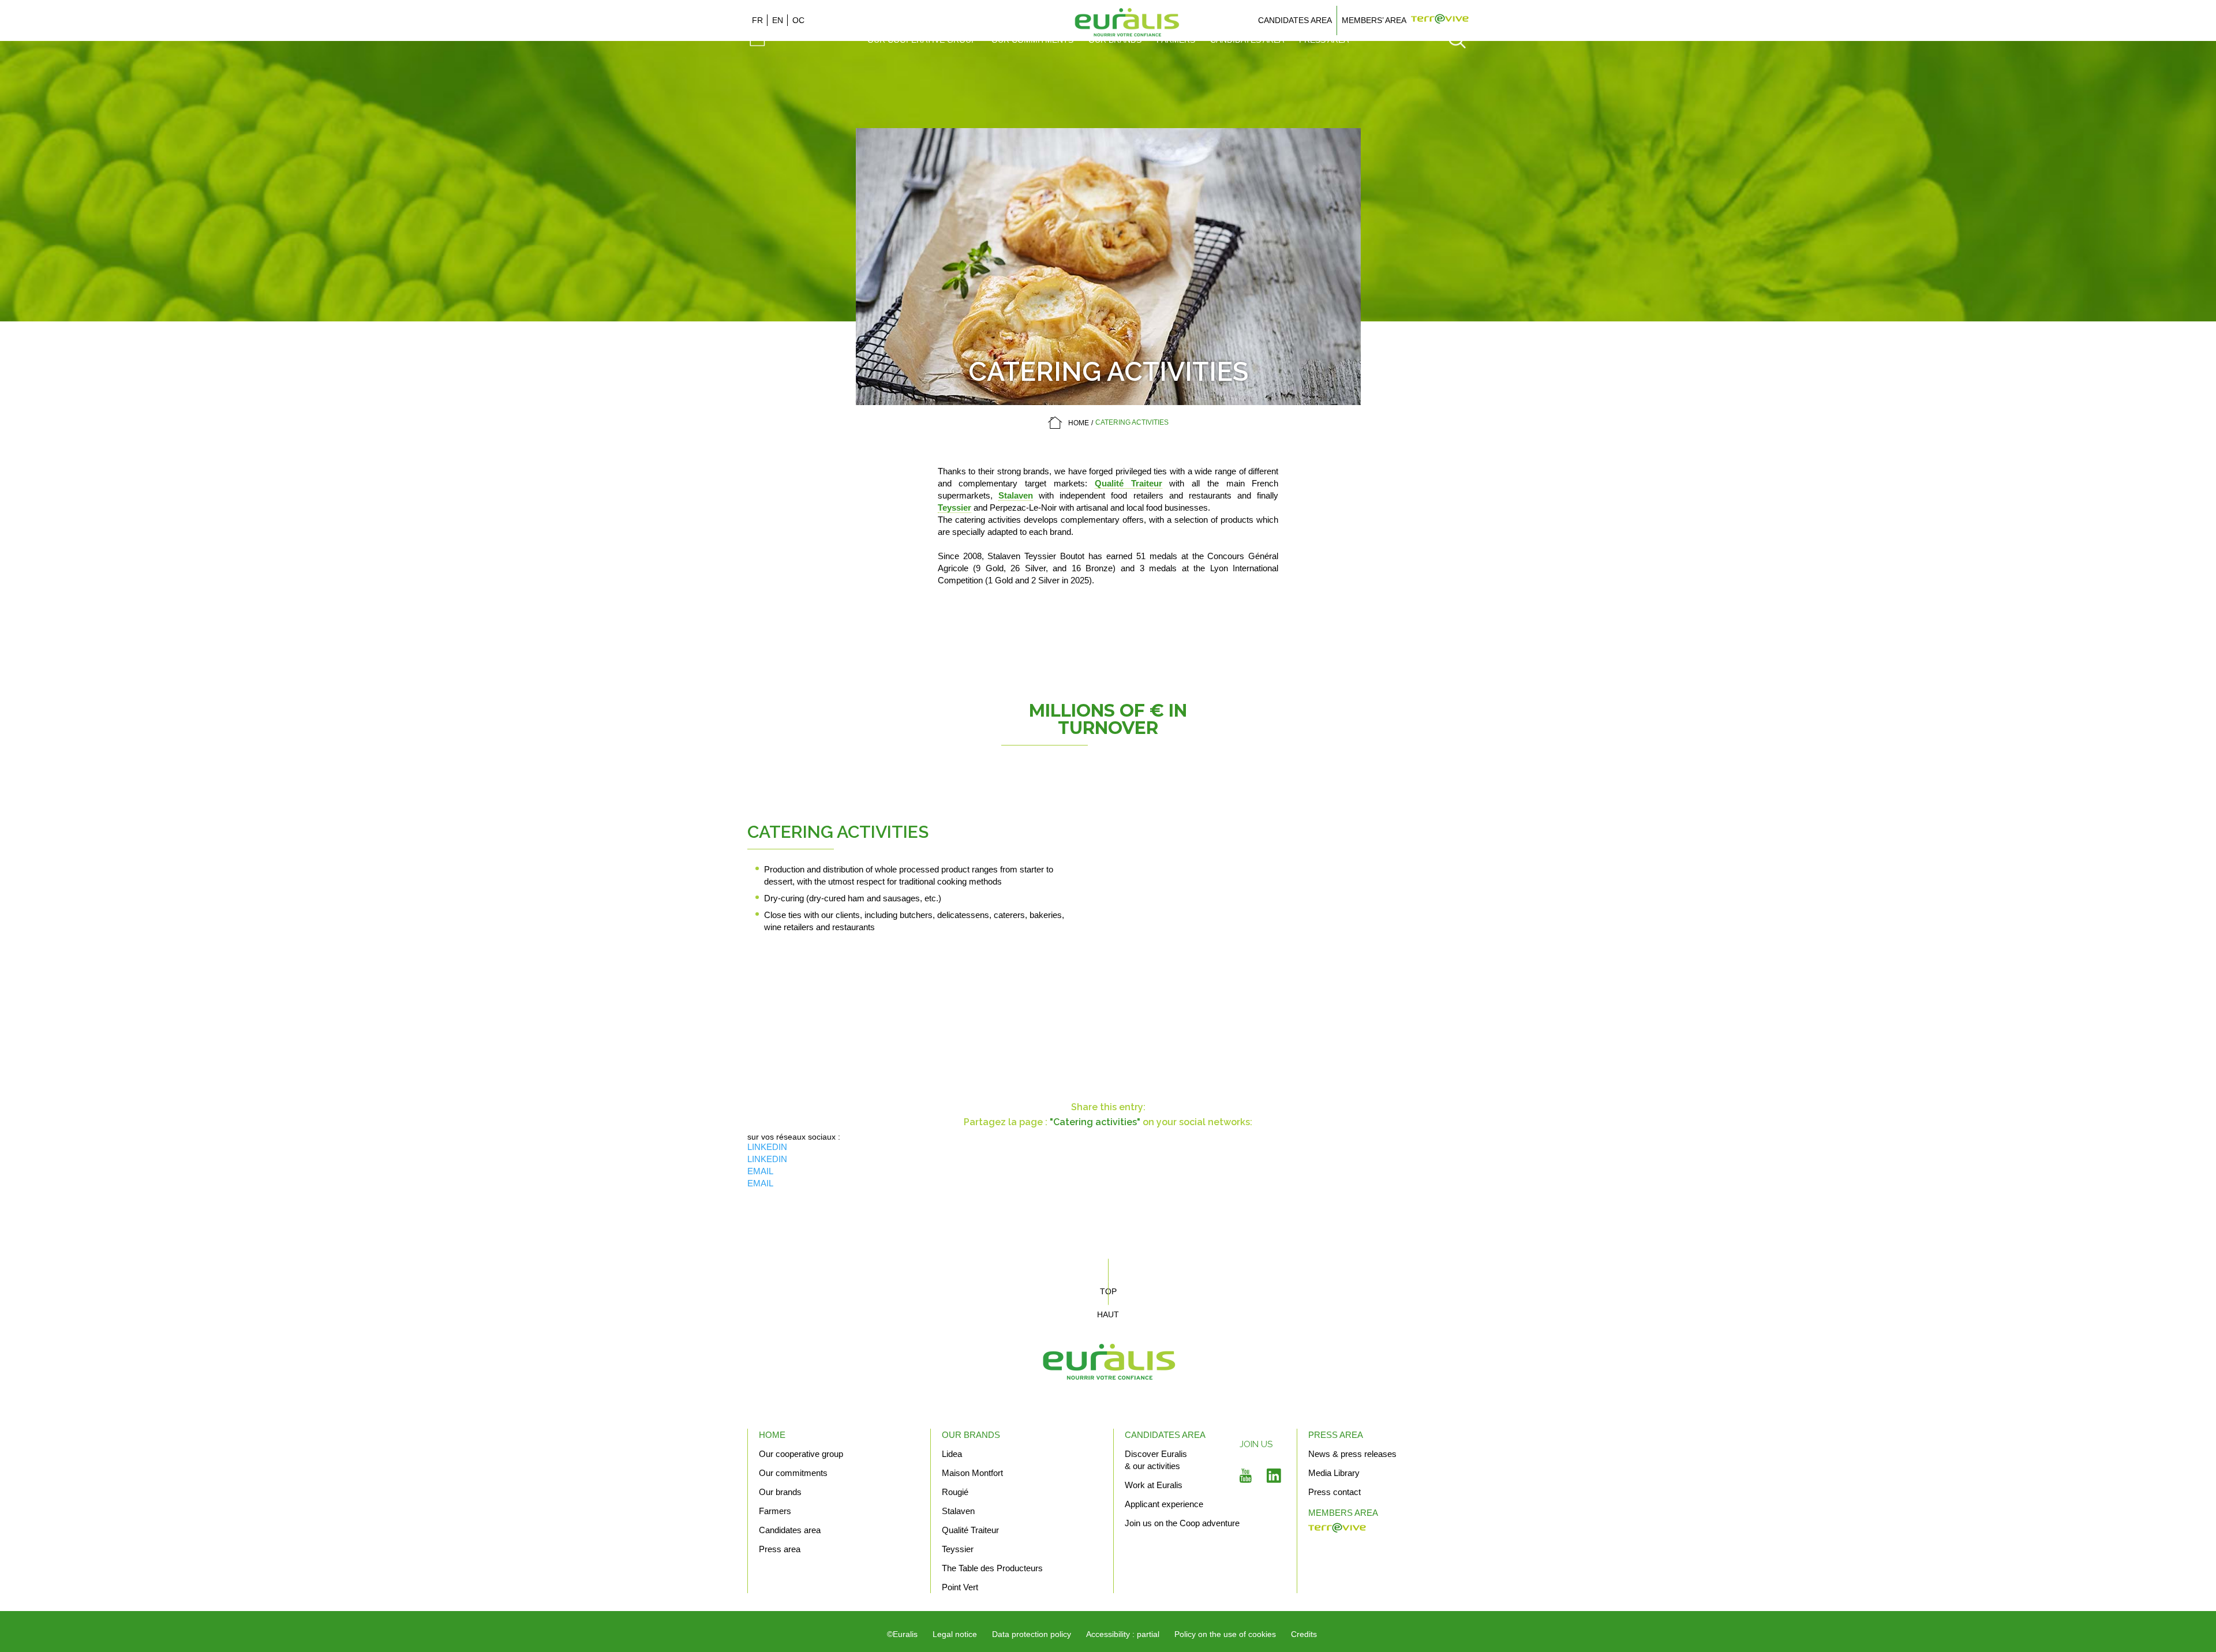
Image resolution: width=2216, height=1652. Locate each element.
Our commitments (793, 1473)
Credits (1304, 1634)
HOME (1079, 423)
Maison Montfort (972, 1473)
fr (757, 20)
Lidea (952, 1454)
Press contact (1335, 1492)
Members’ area (1374, 20)
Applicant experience (1164, 1504)
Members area (1343, 1513)
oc (798, 20)
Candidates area (1295, 20)
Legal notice (955, 1634)
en (778, 20)
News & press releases (1352, 1454)
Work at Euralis (1154, 1485)
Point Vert (960, 1587)
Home (772, 1435)
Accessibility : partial (1123, 1634)
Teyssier (954, 507)
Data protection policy (1032, 1634)
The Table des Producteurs (992, 1568)
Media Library (1334, 1473)
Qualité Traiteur (1128, 483)
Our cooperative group (801, 1454)
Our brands (780, 1492)
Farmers (775, 1511)
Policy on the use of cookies (1225, 1634)
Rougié (955, 1492)
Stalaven (1016, 495)
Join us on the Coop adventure (1182, 1523)
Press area (780, 1549)
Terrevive (1440, 20)
